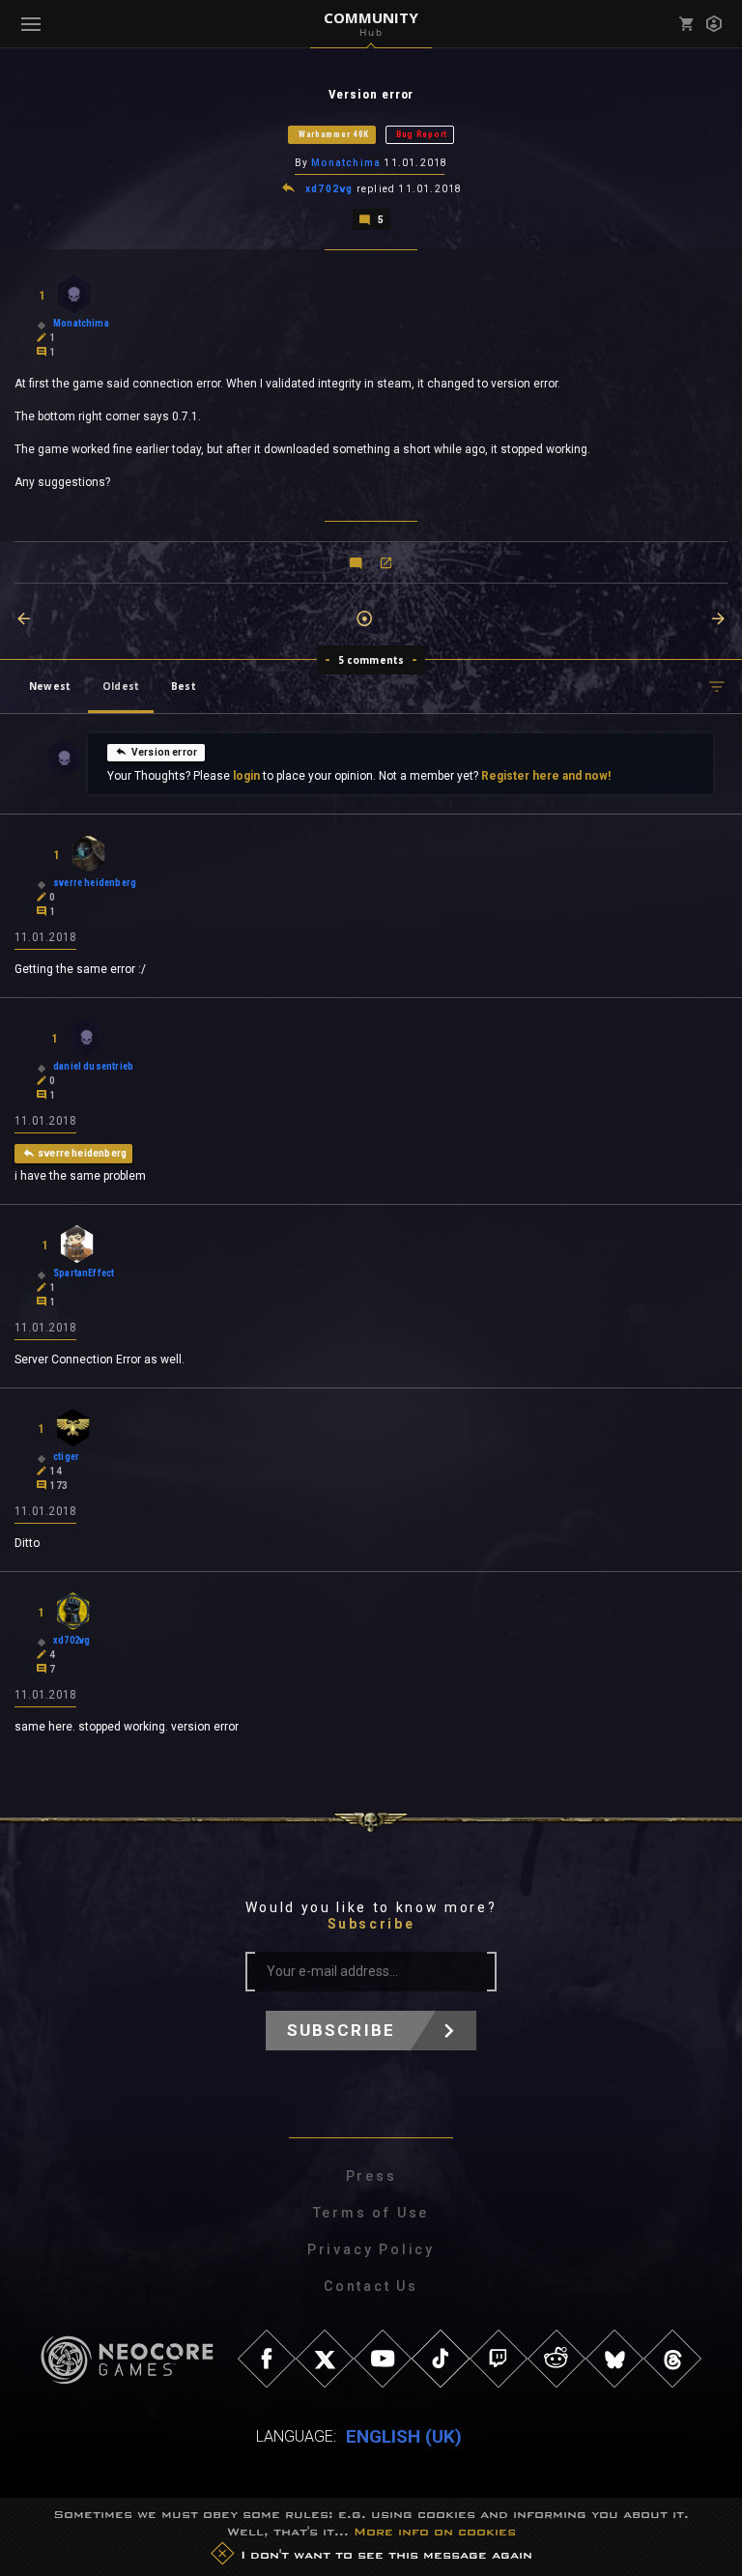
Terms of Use (371, 2213)
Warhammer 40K (334, 134)
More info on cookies (435, 2532)
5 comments (371, 660)
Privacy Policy (371, 2249)
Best (184, 686)
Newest (50, 686)
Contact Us (371, 2286)
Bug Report (422, 134)
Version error (164, 752)
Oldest (121, 686)
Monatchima (346, 163)
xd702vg (329, 189)
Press (371, 2176)
